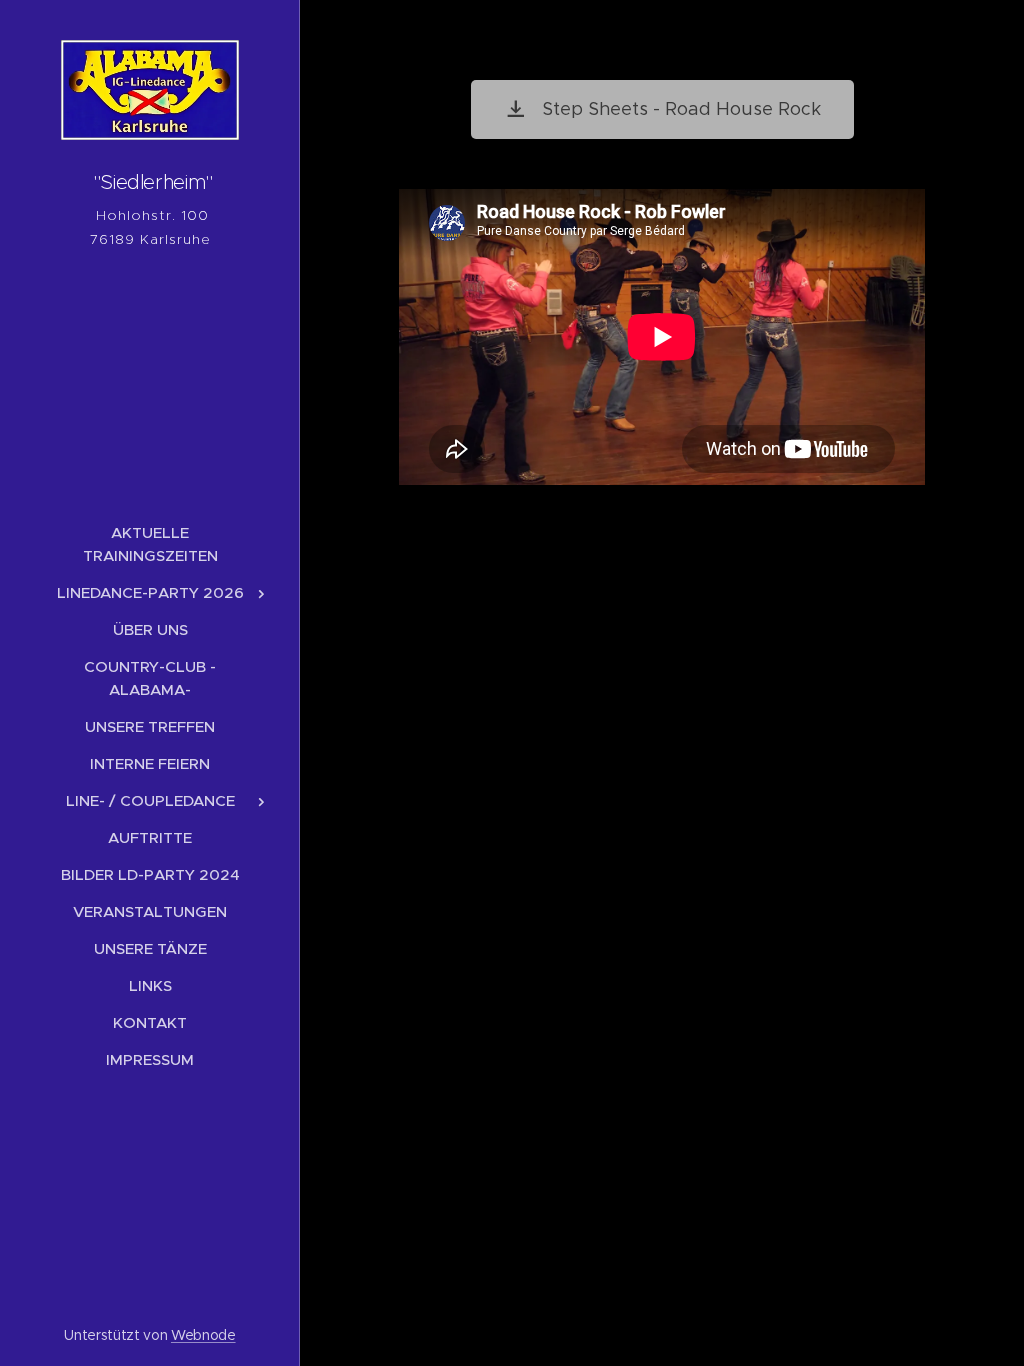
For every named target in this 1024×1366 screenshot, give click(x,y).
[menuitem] (150, 544)
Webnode (203, 1335)
